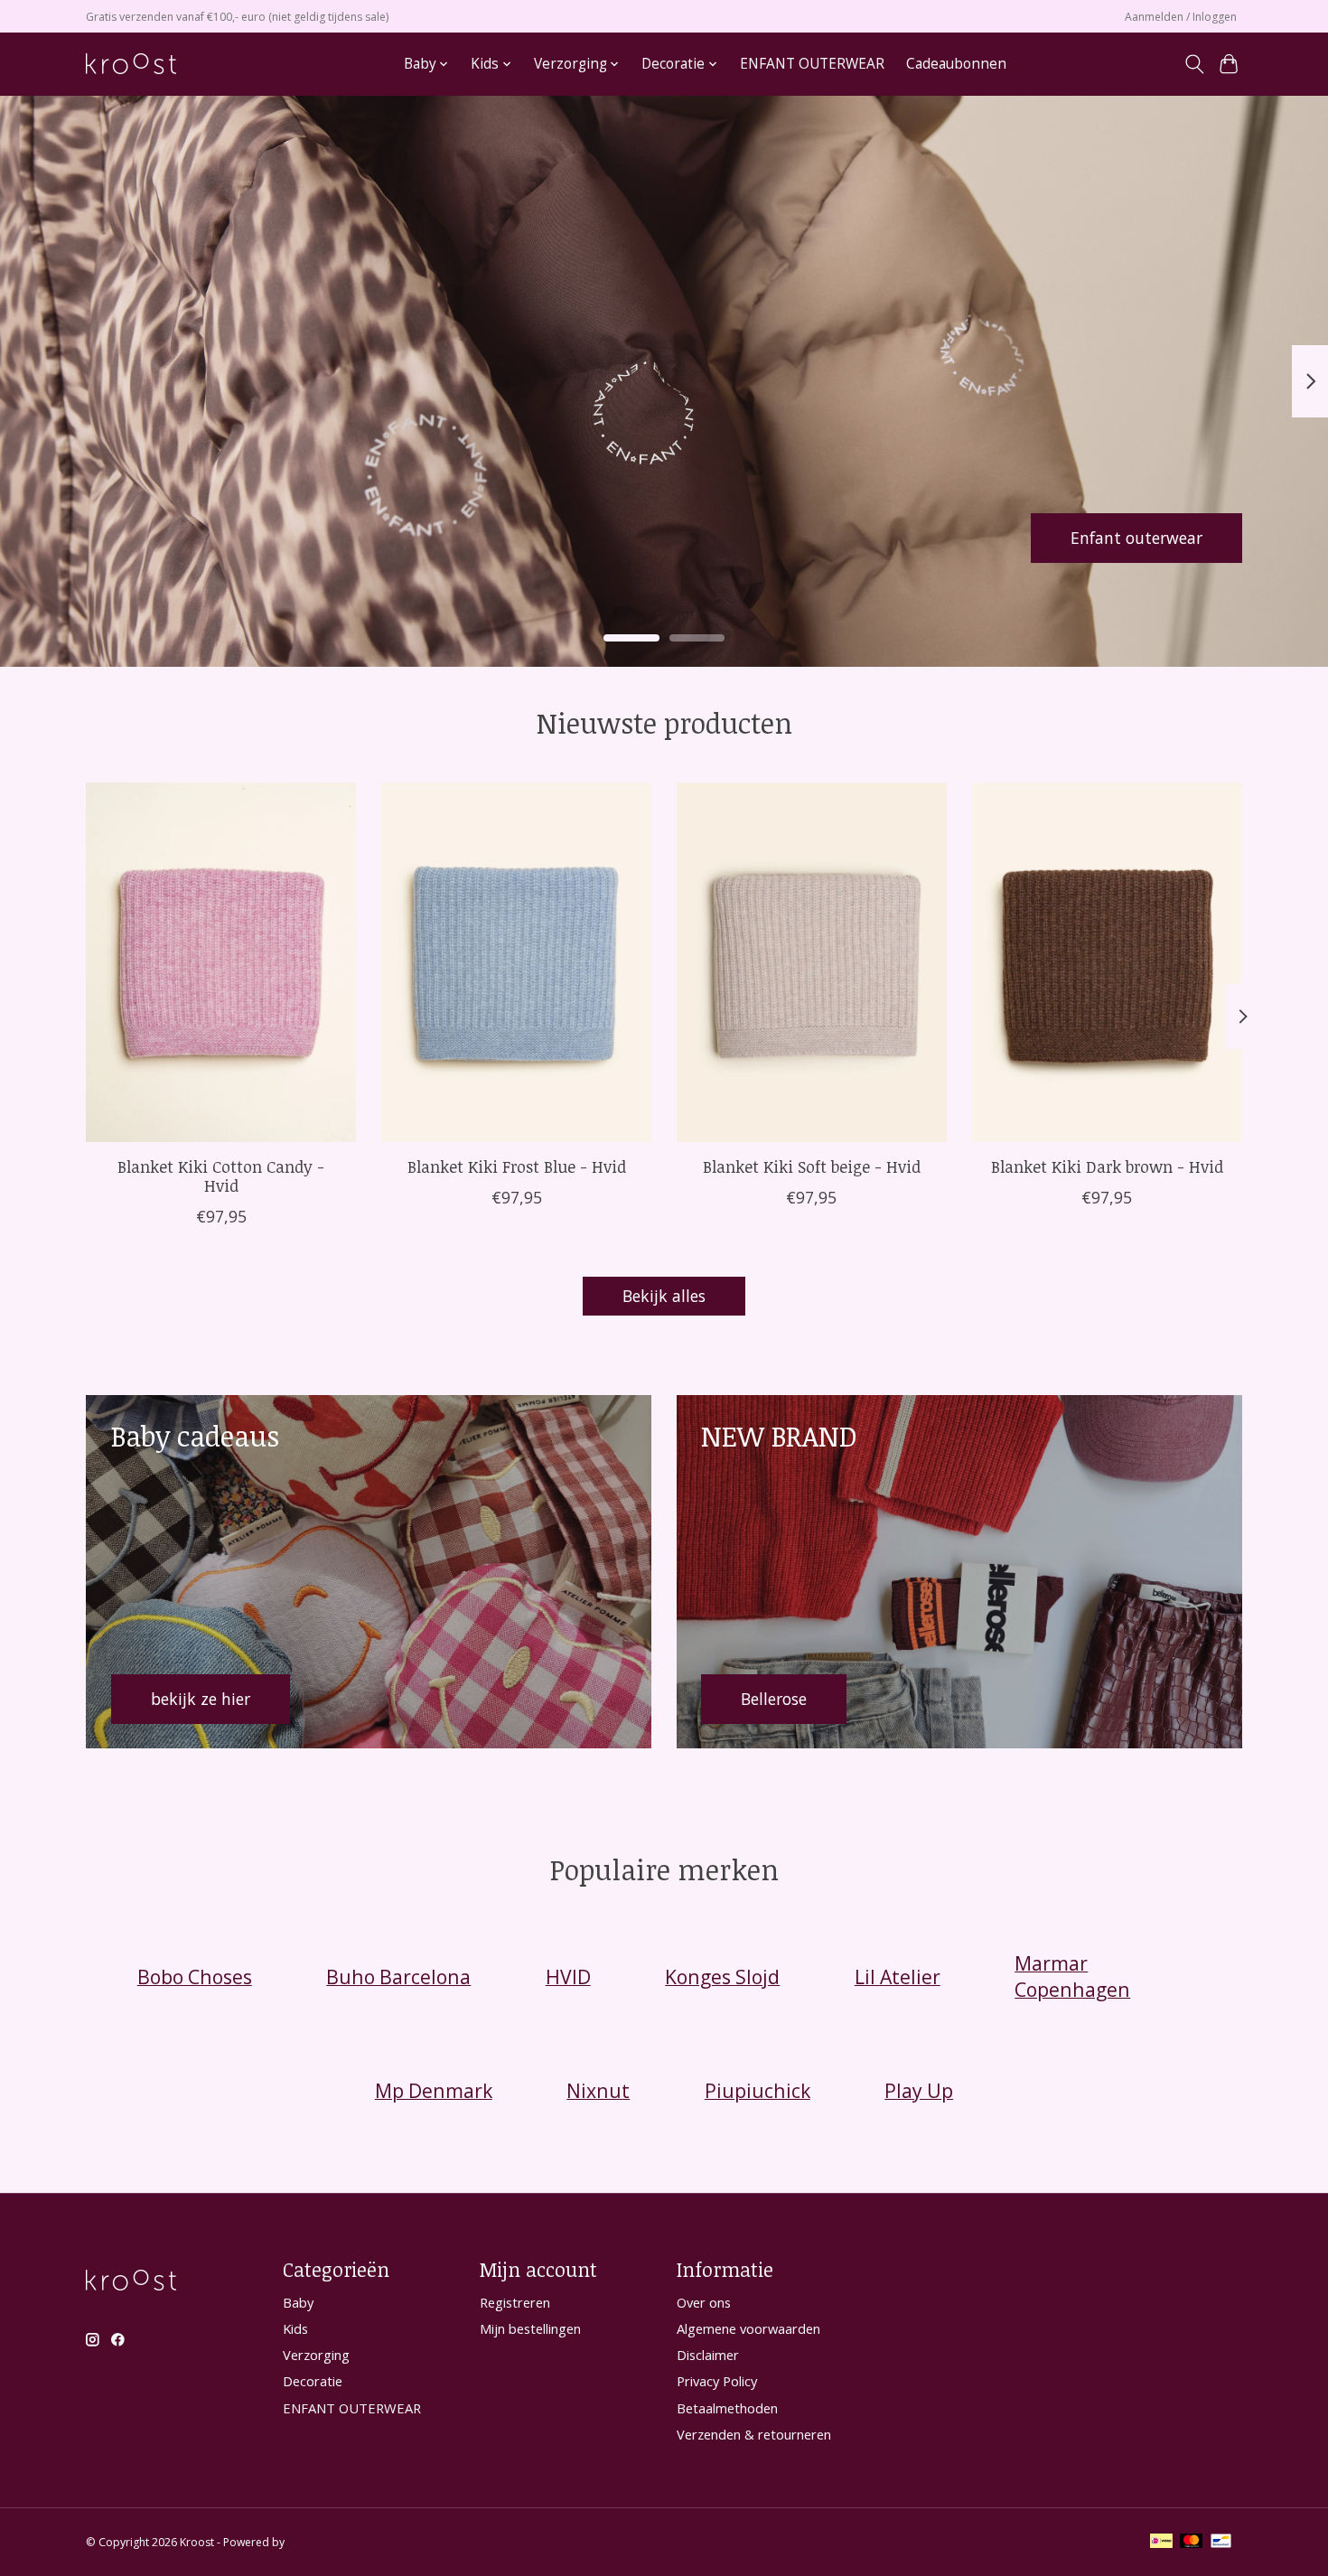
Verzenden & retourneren (754, 2434)
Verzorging (316, 2355)
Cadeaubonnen (956, 64)
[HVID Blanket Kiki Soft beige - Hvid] (812, 962)
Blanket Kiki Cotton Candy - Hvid (221, 1175)
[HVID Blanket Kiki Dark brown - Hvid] (1107, 962)
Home (362, 64)
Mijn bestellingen (530, 2328)
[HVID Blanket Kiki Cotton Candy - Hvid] (221, 962)
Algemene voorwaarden (748, 2328)
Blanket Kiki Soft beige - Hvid (812, 1166)
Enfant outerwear (1136, 537)
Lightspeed (316, 2542)
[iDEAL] (1161, 2543)
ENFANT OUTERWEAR (812, 64)
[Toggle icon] (1194, 64)
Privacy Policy (717, 2381)
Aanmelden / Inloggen (1181, 17)
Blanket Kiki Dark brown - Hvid (1107, 1166)
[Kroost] (131, 64)
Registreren (515, 2302)
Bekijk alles (664, 1296)
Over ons (704, 2302)
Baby (298, 2302)
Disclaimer (708, 2355)
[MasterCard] (1192, 2543)
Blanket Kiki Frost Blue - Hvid (517, 1166)
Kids (295, 2328)
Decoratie (313, 2381)
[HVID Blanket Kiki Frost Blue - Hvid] (516, 962)
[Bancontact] (1221, 2543)
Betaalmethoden (727, 2408)
